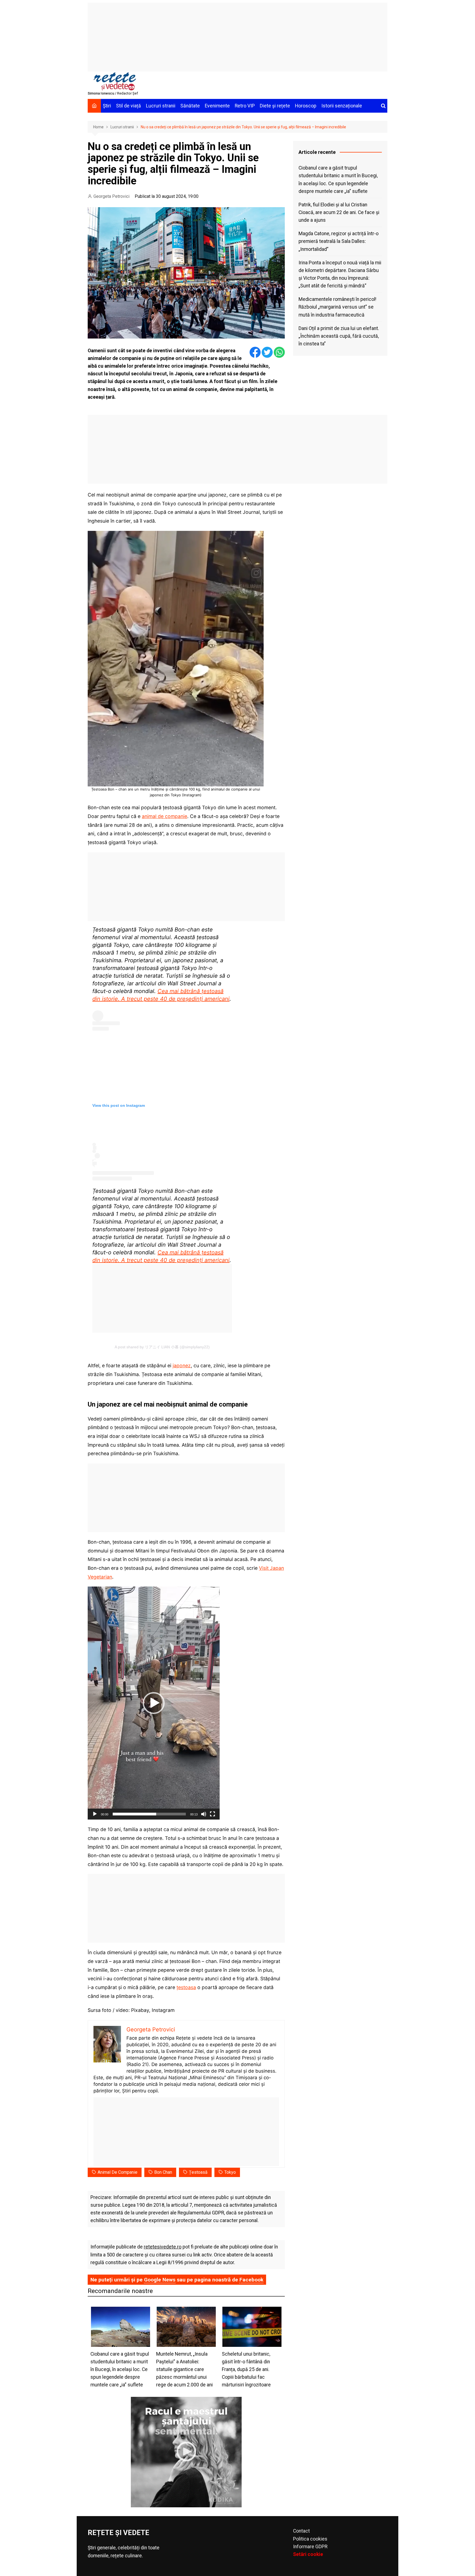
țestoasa (186, 1987)
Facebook (251, 2280)
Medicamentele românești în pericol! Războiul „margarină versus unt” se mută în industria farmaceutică (337, 307)
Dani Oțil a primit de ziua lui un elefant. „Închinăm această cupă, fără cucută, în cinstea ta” (339, 336)
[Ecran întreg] (212, 1814)
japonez (182, 1365)
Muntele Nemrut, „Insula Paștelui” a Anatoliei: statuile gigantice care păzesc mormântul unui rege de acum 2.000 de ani (184, 2370)
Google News (160, 2280)
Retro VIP (245, 106)
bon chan (163, 2172)
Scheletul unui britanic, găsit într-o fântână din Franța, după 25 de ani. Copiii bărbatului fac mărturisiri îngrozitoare (246, 2370)
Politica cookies (310, 2539)
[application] (154, 1703)
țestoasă (198, 2172)
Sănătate (190, 106)
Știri (107, 106)
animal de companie (165, 816)
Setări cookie (308, 2554)
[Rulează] (95, 1814)
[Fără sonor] (204, 1814)
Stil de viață (129, 106)
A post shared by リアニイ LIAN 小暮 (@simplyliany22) (162, 1347)
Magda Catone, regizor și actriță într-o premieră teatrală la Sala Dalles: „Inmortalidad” (339, 241)
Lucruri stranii (161, 106)
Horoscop (306, 106)
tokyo (230, 2172)
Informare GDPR (310, 2547)
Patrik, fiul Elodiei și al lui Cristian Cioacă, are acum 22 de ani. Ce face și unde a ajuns (339, 212)
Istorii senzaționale (342, 106)
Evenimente (217, 106)
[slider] (149, 1814)
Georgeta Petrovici (111, 196)
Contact (301, 2531)
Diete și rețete (275, 106)
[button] (154, 1703)
